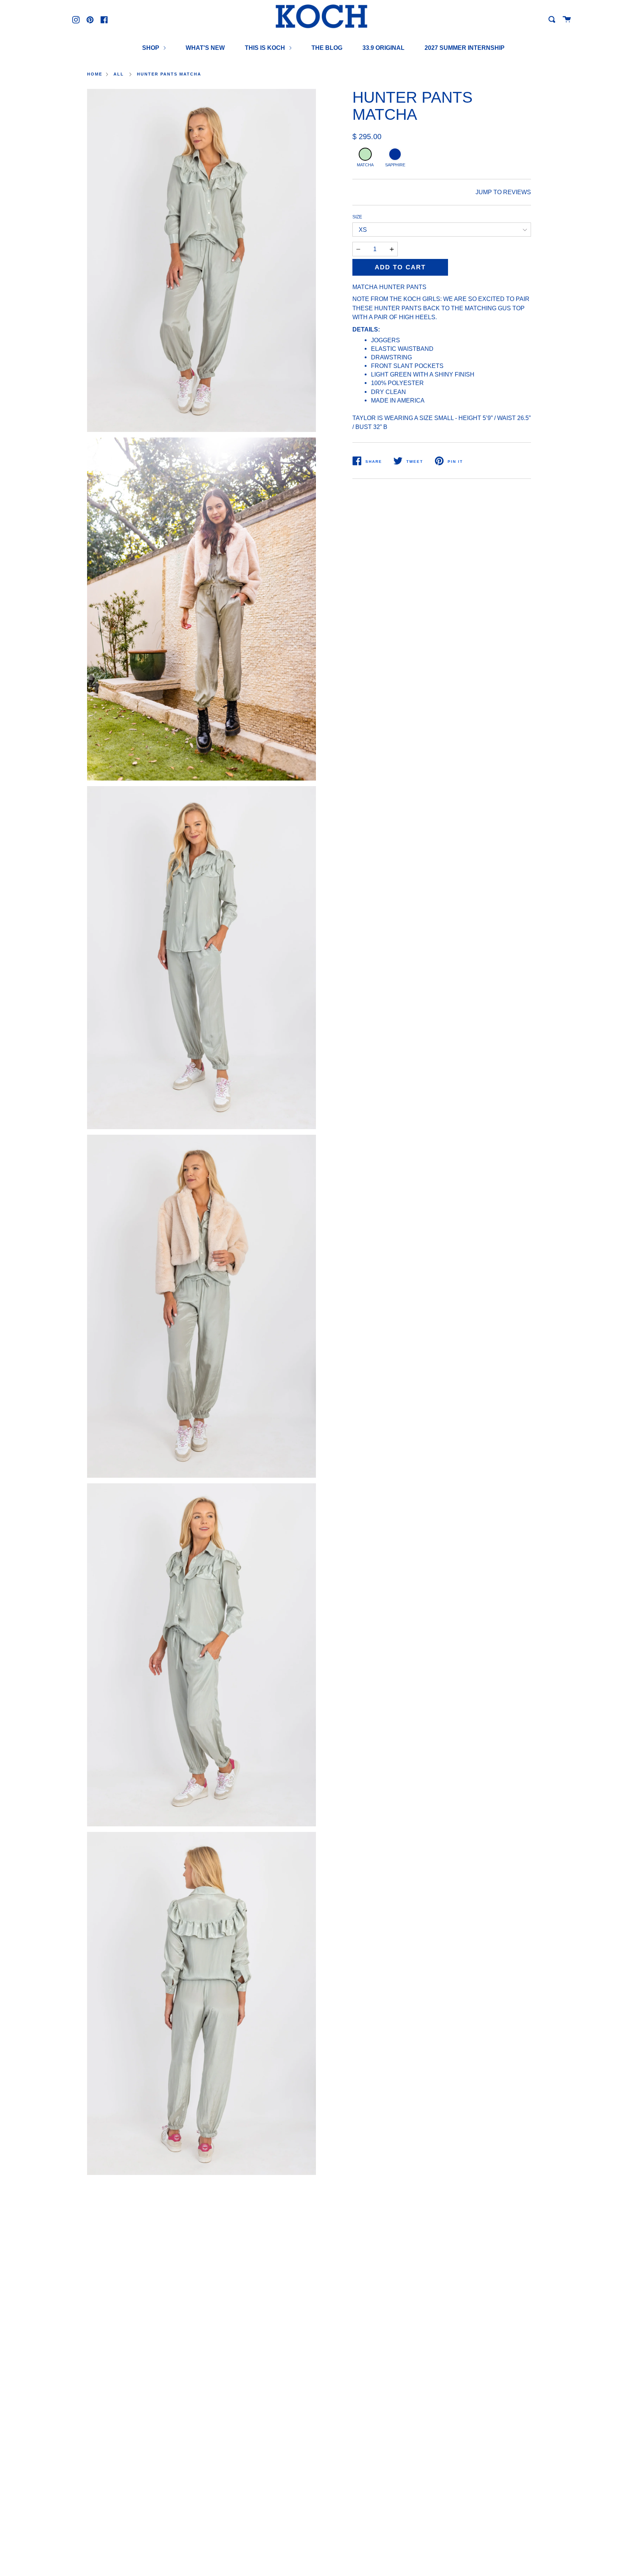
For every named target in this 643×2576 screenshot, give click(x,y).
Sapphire (395, 165)
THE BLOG (327, 48)
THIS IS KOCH (266, 48)
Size (357, 217)
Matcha (365, 165)
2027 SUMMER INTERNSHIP (465, 48)
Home (95, 74)
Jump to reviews (503, 192)
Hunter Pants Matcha (169, 74)
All (119, 74)
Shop (151, 48)
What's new (205, 48)
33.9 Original (383, 48)
